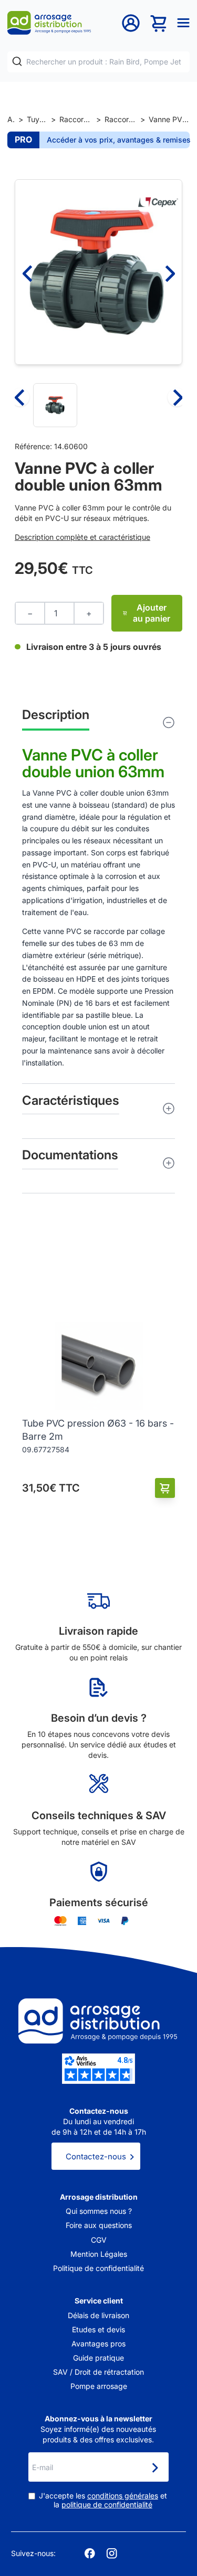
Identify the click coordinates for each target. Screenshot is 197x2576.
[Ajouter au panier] (165, 1488)
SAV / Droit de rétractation (98, 2372)
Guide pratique (98, 2358)
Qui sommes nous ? (99, 2211)
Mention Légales (99, 2254)
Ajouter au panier (152, 613)
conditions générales (123, 2496)
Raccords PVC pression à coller (121, 119)
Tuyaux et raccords (37, 119)
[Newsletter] (154, 2468)
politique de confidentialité (107, 2504)
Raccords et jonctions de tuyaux (76, 119)
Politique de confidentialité (98, 2268)
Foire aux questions (99, 2225)
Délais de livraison (98, 2315)
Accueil (11, 119)
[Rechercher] (17, 62)
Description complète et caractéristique (82, 537)
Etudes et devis (98, 2329)
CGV (99, 2240)
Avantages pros (98, 2344)
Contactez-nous (96, 2156)
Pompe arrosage (99, 2386)
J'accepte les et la (103, 2500)
